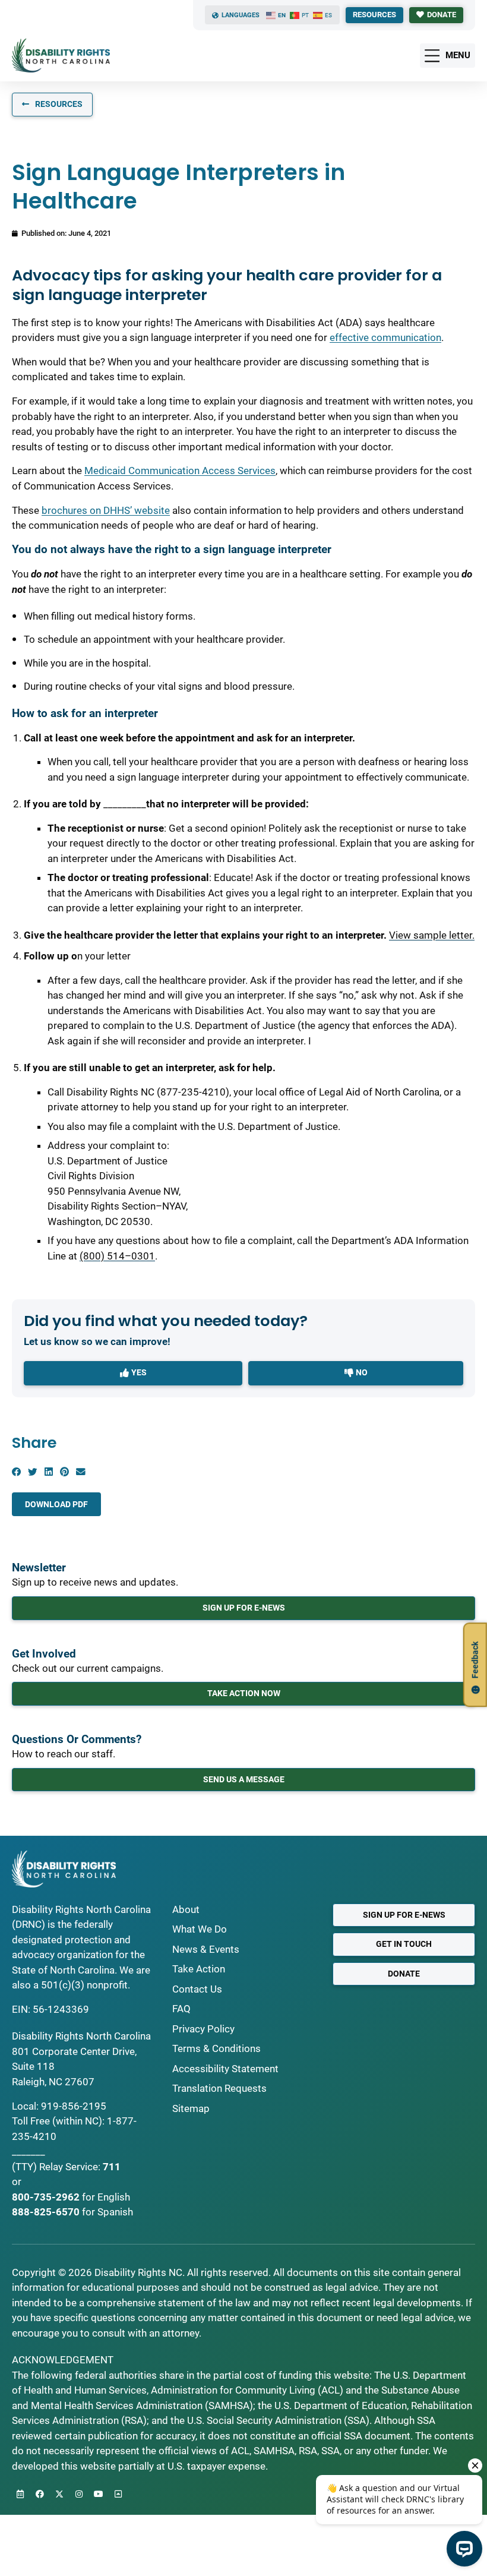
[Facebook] (40, 2494)
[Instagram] (79, 2494)
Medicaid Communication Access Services (180, 471)
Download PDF (56, 1504)
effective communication (385, 337)
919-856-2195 (74, 2106)
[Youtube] (99, 2494)
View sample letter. (432, 935)
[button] (16, 1472)
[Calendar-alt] (20, 2494)
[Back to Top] (118, 2494)
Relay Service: (70, 2167)
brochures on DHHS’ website (106, 510)
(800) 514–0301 (117, 1256)
